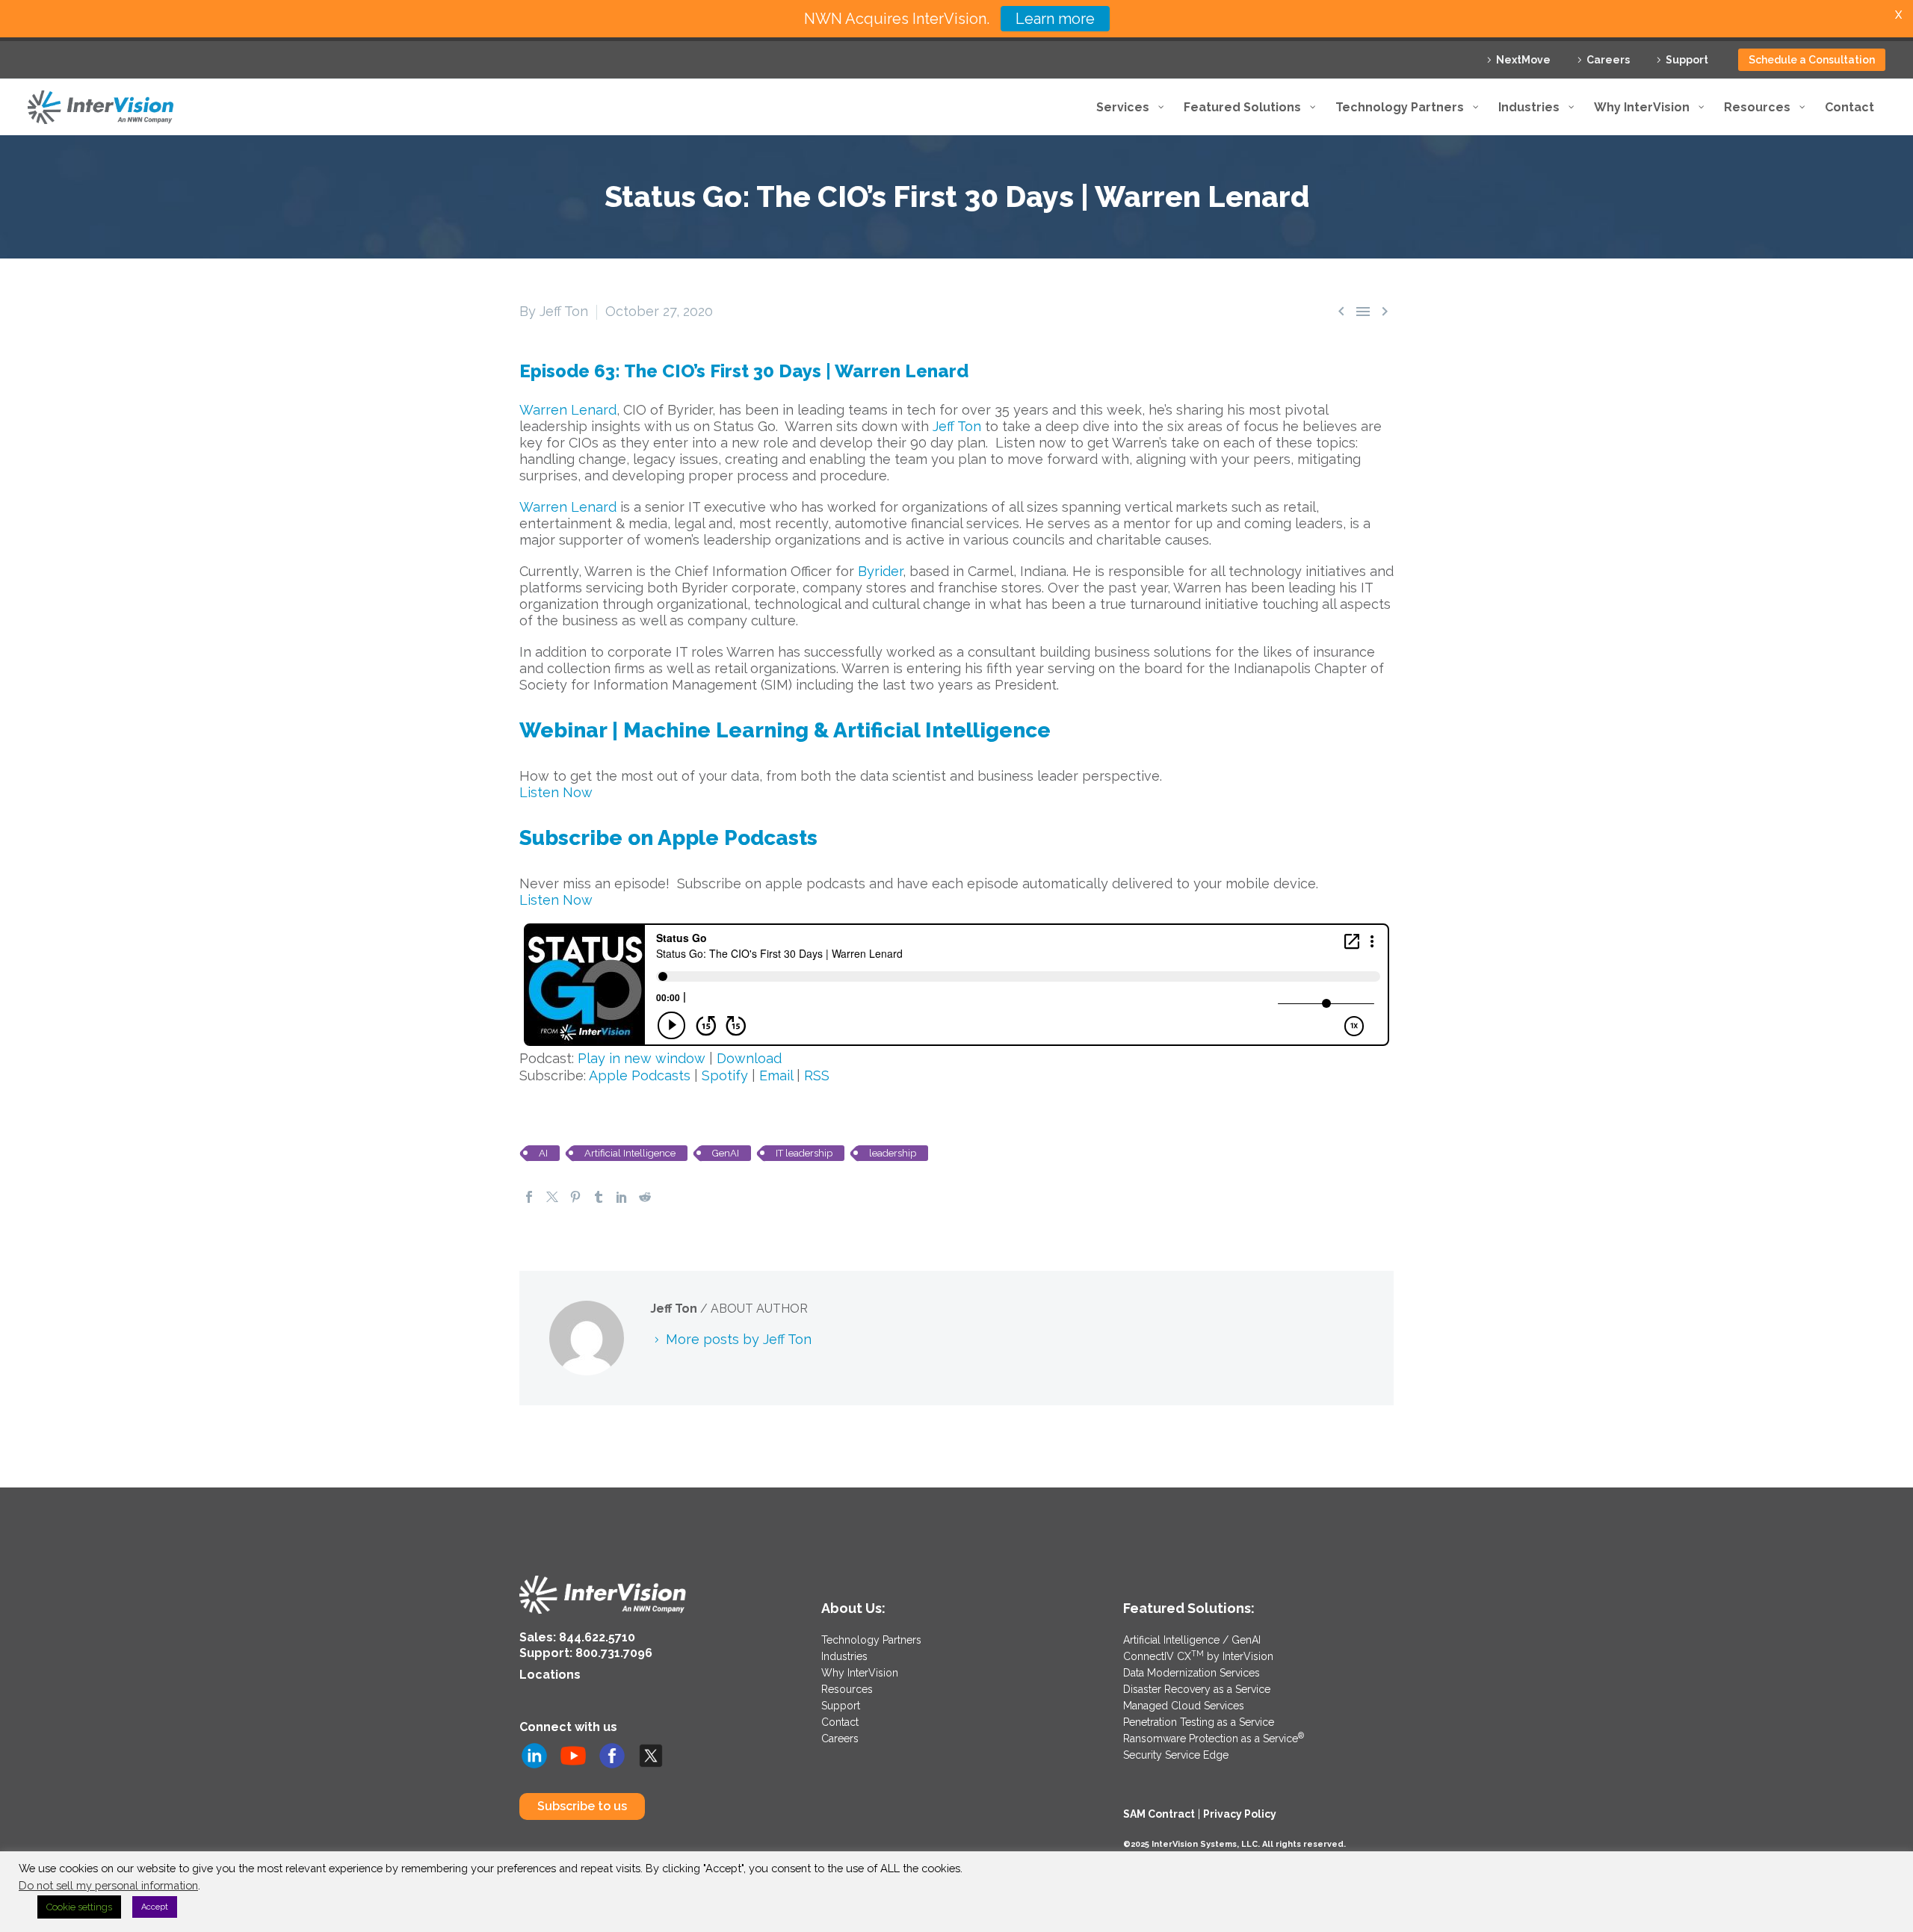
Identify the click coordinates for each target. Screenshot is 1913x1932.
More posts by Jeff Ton (739, 1339)
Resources (847, 1689)
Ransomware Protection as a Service (1214, 1739)
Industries (844, 1656)
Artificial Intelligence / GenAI (1192, 1640)
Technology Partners (871, 1640)
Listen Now (556, 792)
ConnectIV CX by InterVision (1198, 1656)
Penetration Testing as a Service (1199, 1722)
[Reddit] (645, 1197)
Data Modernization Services (1192, 1673)
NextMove (1523, 60)
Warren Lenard (568, 410)
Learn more (1055, 19)
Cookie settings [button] (79, 1907)
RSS (817, 1075)
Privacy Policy (1240, 1814)
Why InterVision (860, 1673)
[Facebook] (529, 1197)
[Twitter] (552, 1197)
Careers (1608, 60)
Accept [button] (155, 1907)
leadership (893, 1153)
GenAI (726, 1153)
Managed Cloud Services (1184, 1706)
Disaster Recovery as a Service (1197, 1689)
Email (776, 1075)
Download (749, 1058)
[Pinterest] (575, 1197)
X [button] (1898, 15)
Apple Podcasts (640, 1075)
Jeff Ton (957, 426)
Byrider (880, 571)
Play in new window (642, 1058)
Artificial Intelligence (630, 1153)
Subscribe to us (582, 1806)
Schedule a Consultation (1812, 60)
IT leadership (804, 1153)
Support (1687, 60)
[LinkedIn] (622, 1197)
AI (543, 1153)
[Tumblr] (599, 1197)
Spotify (725, 1075)
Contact (840, 1722)
